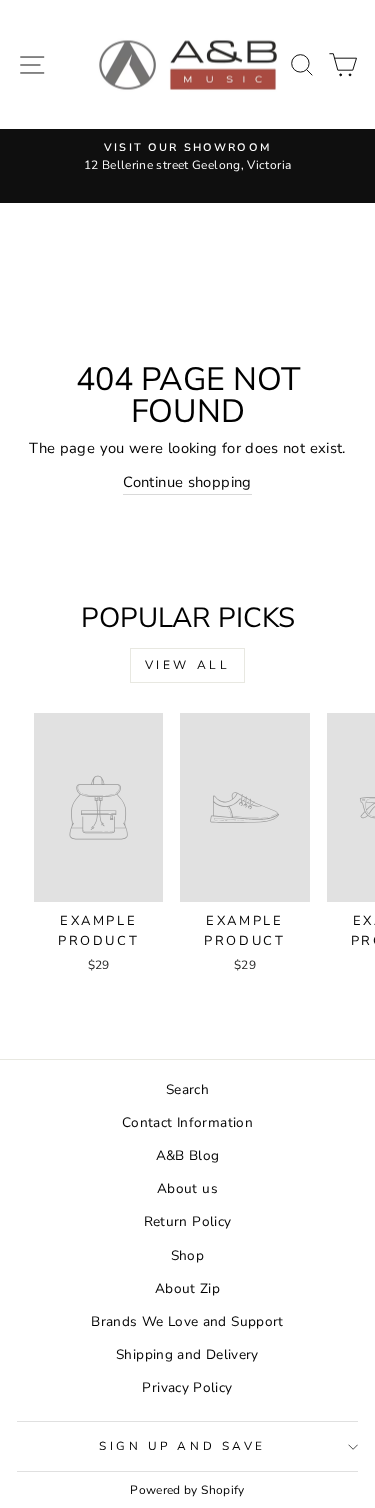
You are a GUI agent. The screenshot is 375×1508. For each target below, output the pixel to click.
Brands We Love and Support (187, 1321)
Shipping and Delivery (187, 1354)
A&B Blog (188, 1155)
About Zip (187, 1288)
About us (187, 1188)
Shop (187, 1255)
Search (187, 1089)
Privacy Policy (187, 1387)
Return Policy (188, 1221)
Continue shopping (187, 482)
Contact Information (187, 1122)
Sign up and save (182, 1446)
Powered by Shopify (187, 1490)
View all (188, 665)
